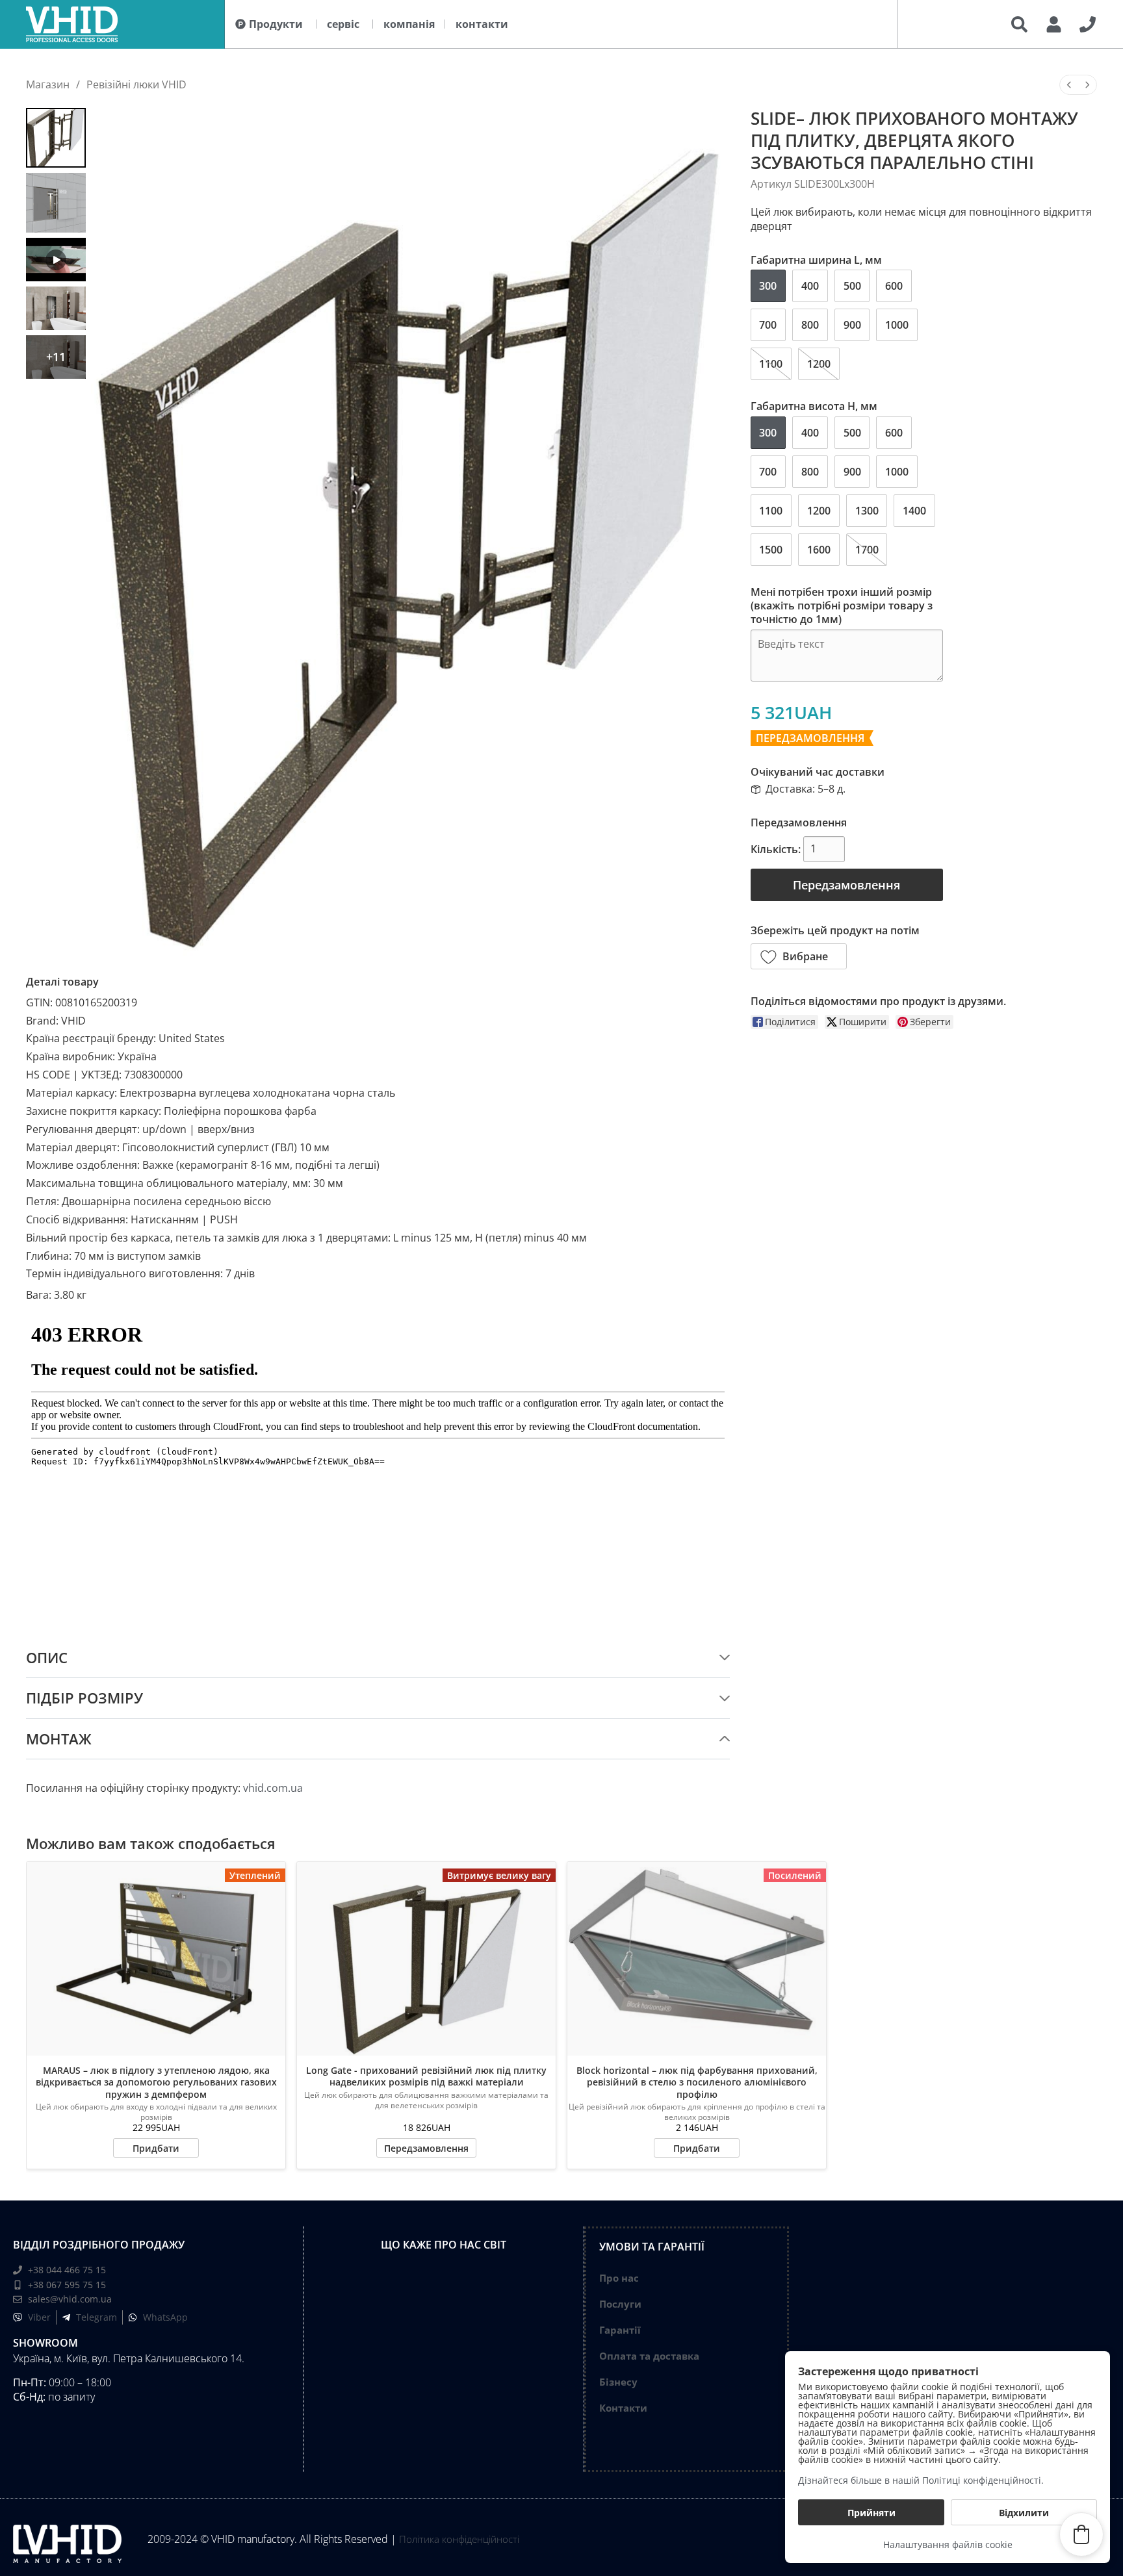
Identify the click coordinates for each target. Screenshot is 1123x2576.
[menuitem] (1069, 85)
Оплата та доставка (649, 2356)
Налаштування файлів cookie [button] (948, 2544)
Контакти (623, 2408)
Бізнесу (618, 2382)
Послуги (620, 2304)
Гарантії (620, 2330)
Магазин (48, 84)
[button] (799, 956)
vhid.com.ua (273, 1788)
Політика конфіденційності (459, 2539)
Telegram (97, 2317)
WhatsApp (165, 2317)
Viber (39, 2317)
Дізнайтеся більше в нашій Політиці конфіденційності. (921, 2480)
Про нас (619, 2278)
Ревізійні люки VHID (136, 84)
